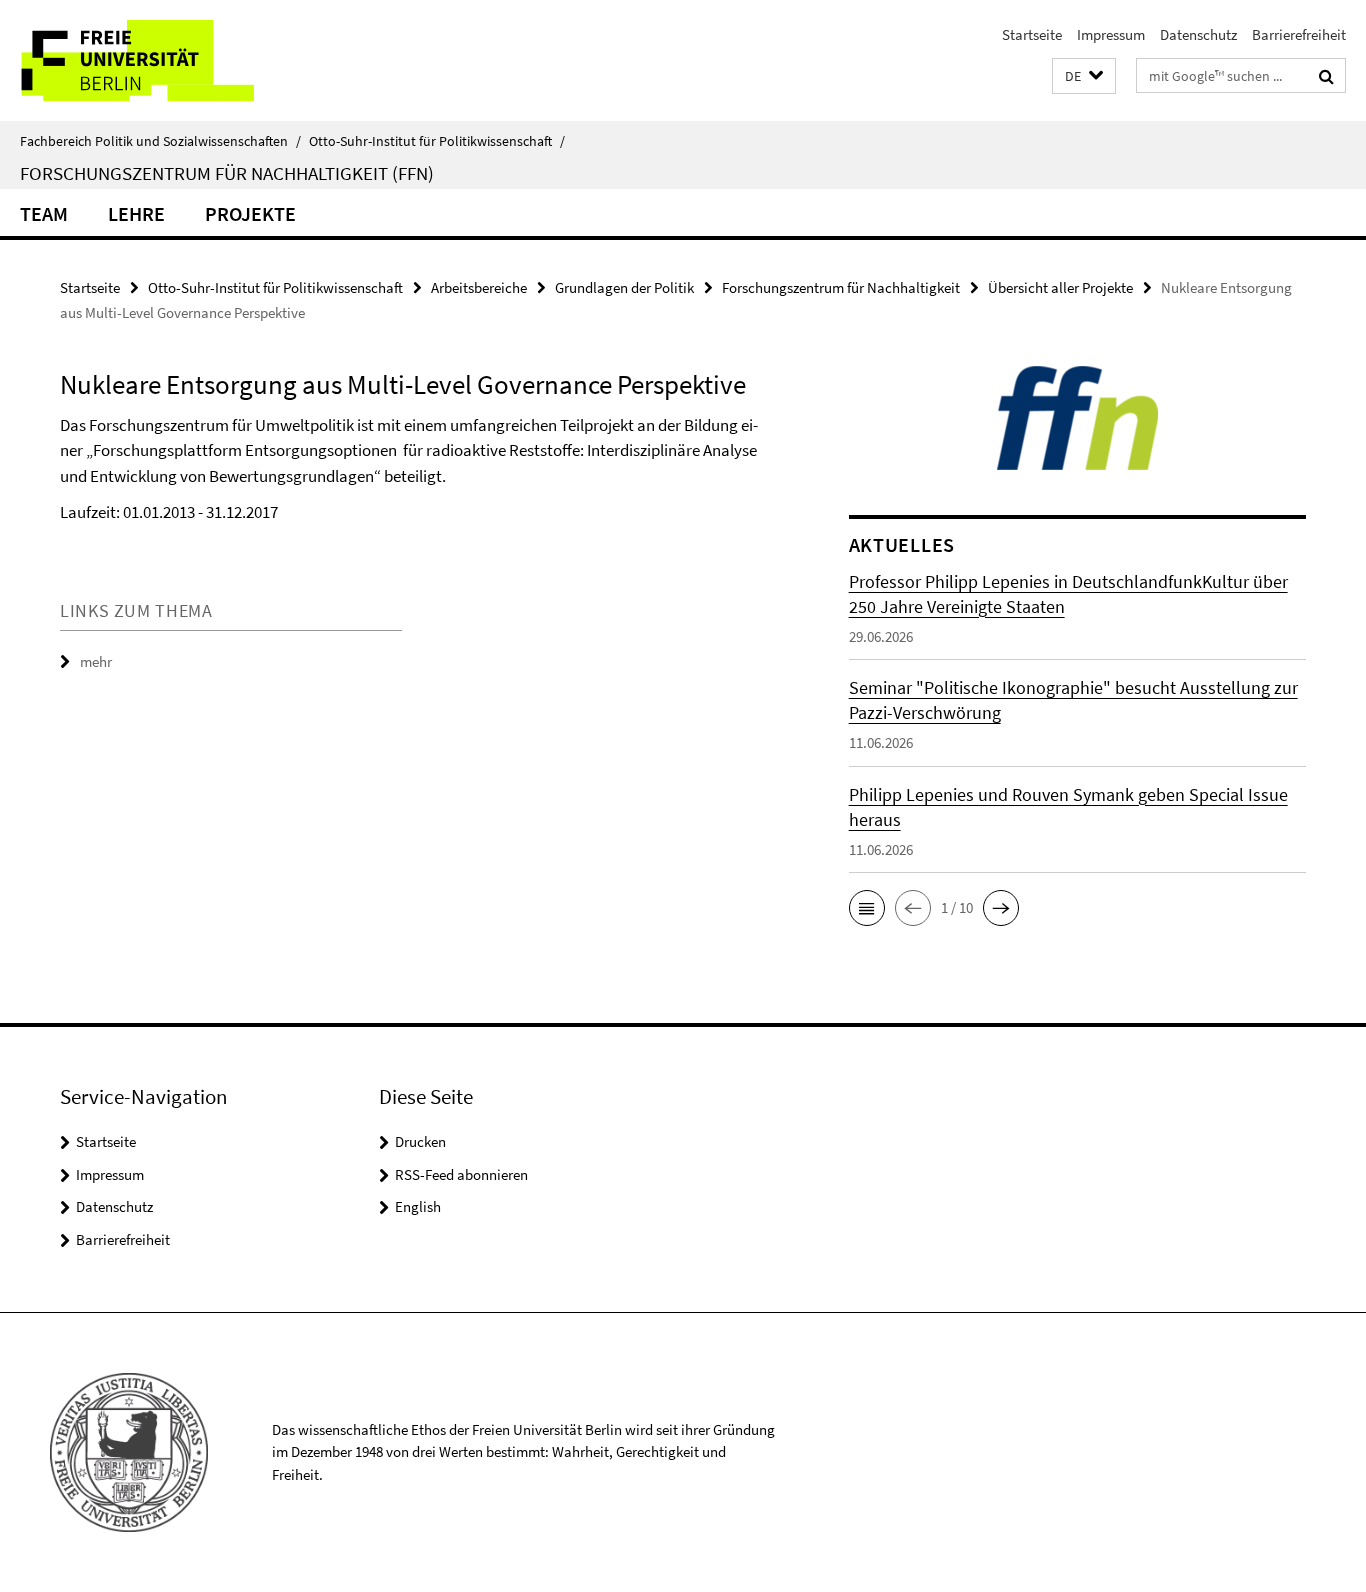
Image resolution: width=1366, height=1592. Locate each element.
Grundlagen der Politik (624, 287)
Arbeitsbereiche (479, 287)
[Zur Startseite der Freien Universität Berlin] (167, 60)
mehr (96, 661)
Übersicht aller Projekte (1060, 287)
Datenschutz (1198, 34)
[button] (1084, 76)
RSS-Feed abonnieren (461, 1174)
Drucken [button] (420, 1141)
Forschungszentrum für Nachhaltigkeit (841, 287)
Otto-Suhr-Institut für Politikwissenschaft (437, 141)
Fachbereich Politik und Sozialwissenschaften (160, 141)
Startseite (1032, 34)
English (418, 1206)
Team (44, 213)
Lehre (136, 213)
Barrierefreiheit (1299, 34)
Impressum (1111, 34)
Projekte (250, 213)
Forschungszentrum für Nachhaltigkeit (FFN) (227, 173)
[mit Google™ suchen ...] (1326, 76)
